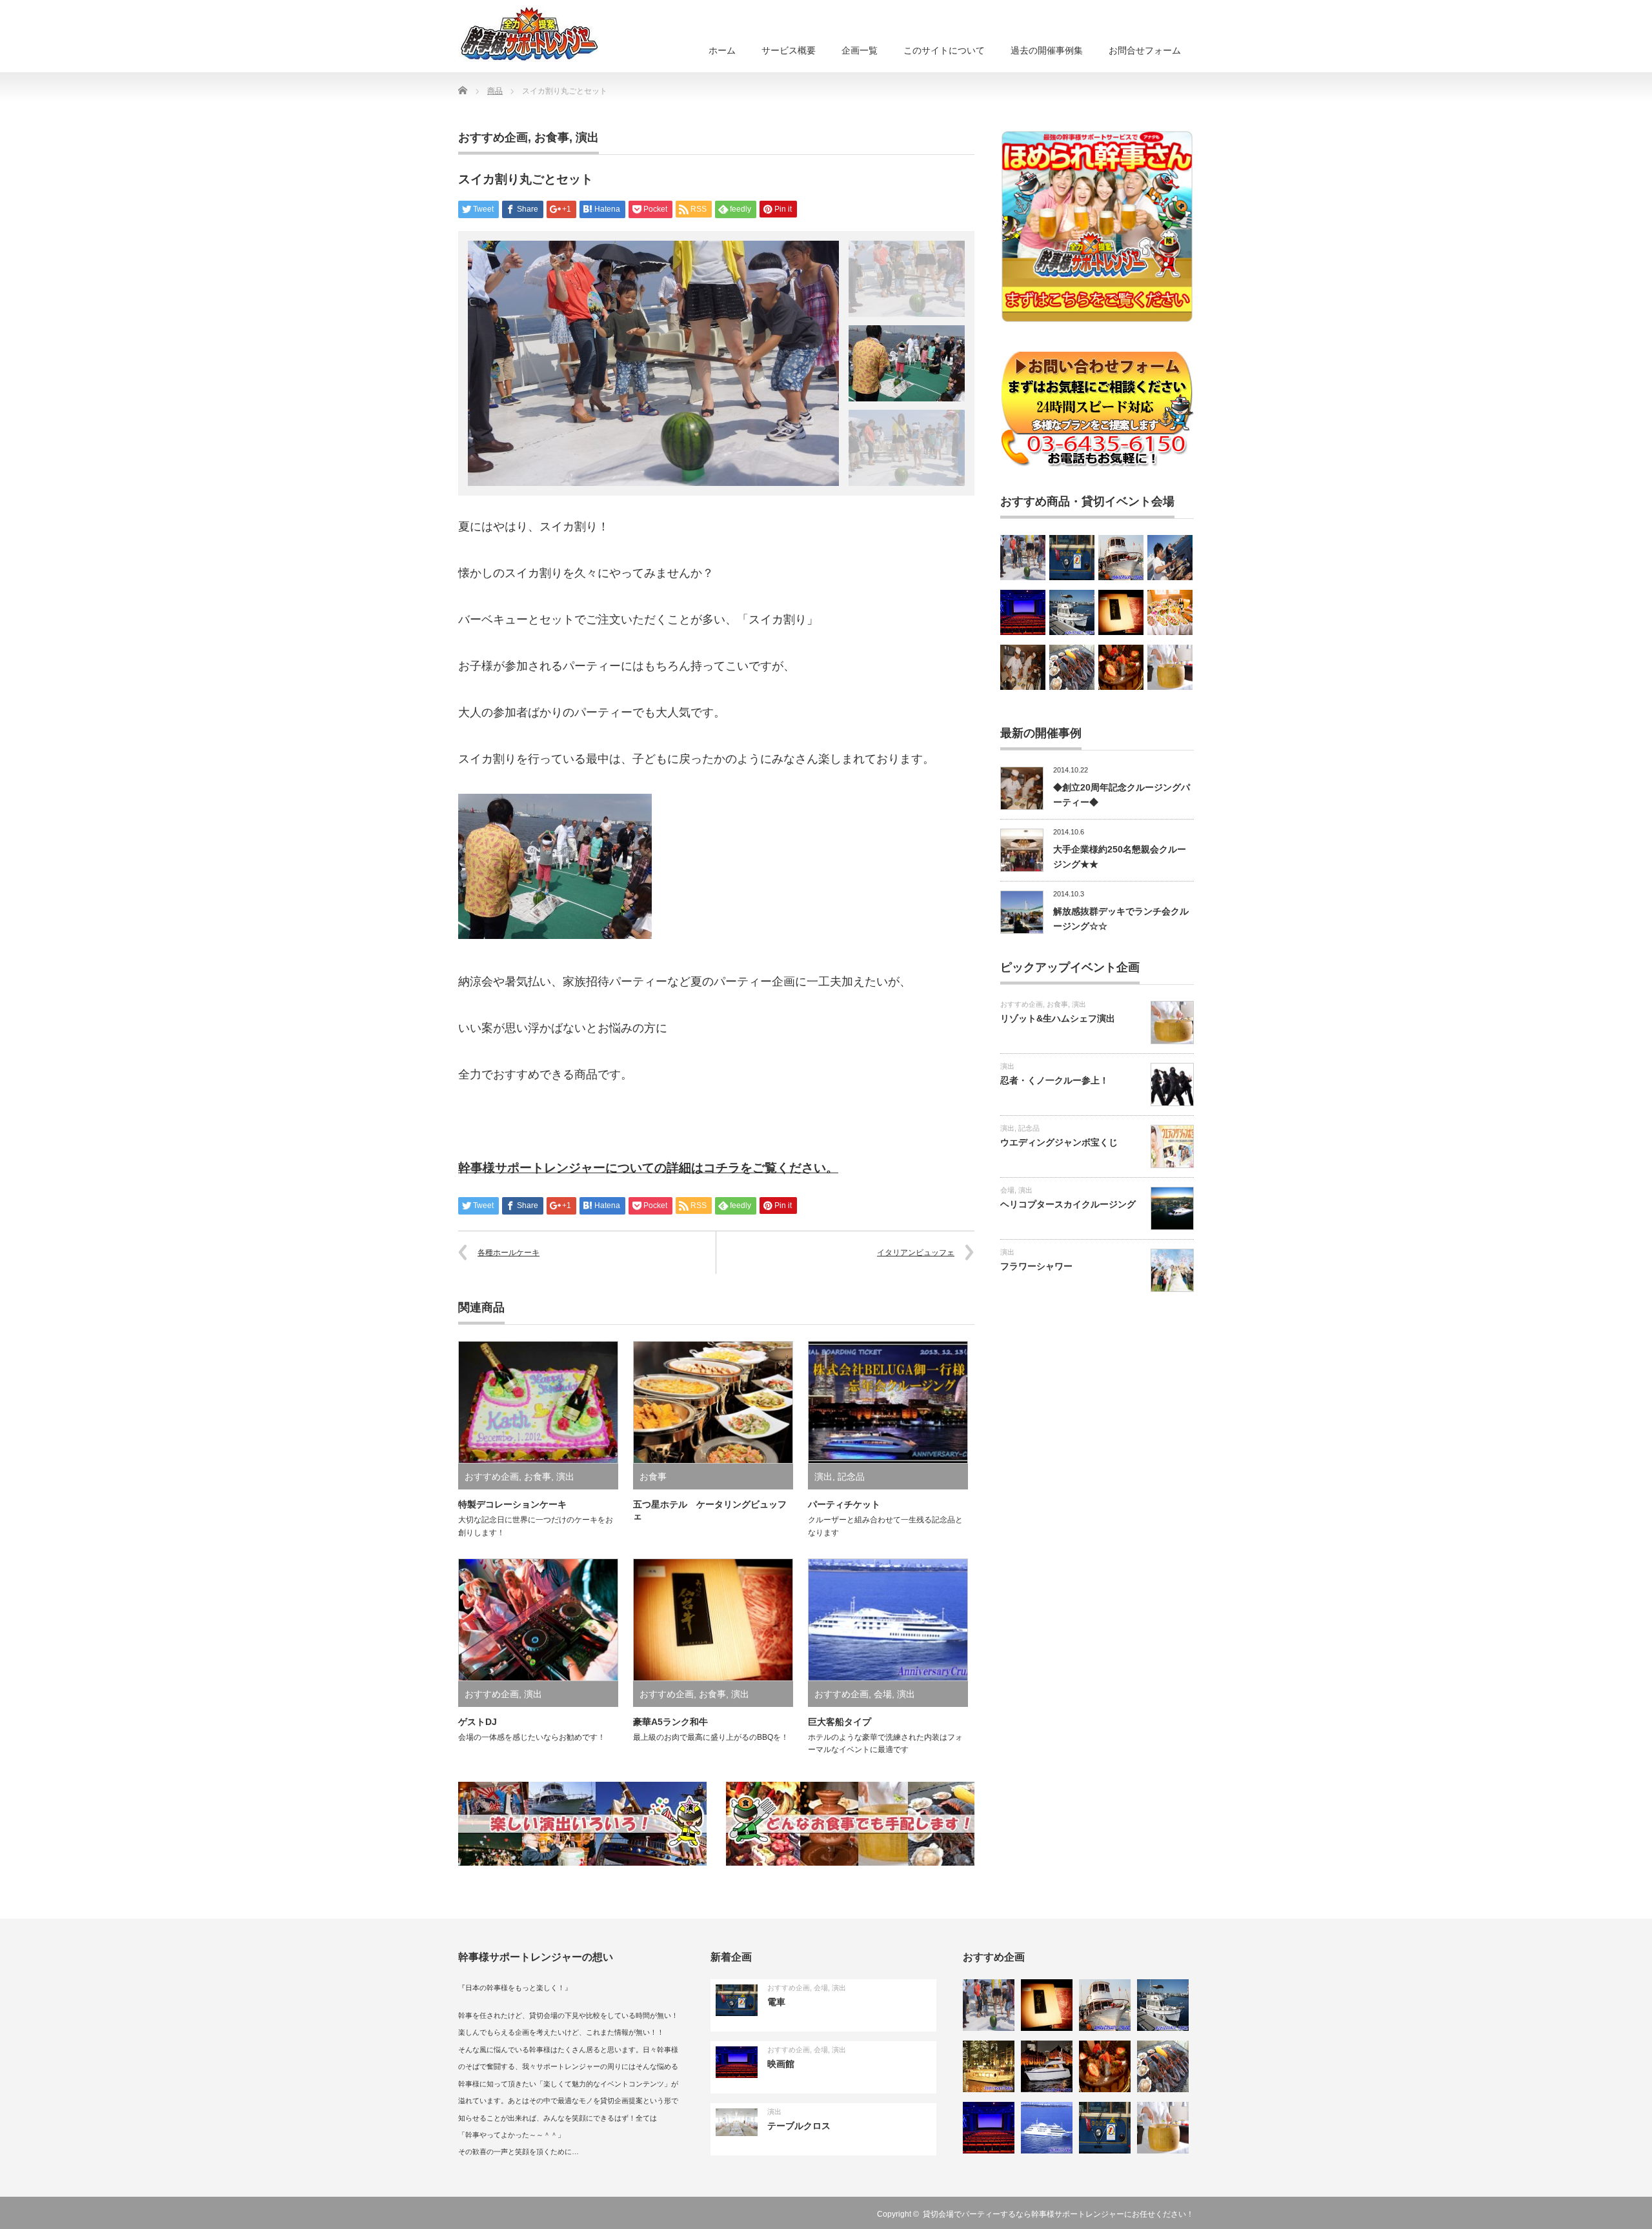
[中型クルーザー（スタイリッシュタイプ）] (1047, 2066)
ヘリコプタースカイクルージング (1068, 1204)
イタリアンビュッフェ (916, 1253)
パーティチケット (844, 1504)
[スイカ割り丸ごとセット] (1023, 558)
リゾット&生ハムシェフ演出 (1058, 1018)
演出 (587, 137)
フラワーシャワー (1036, 1266)
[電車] (1072, 558)
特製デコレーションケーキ (512, 1504)
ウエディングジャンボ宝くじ (1059, 1142)
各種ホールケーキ (509, 1253)
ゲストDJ (478, 1722)
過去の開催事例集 (1047, 50)
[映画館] (1023, 612)
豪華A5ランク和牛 (670, 1722)
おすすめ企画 (493, 137)
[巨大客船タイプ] (1047, 2128)
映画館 (781, 2064)
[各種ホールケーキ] (1121, 667)
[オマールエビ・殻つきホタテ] (1072, 667)
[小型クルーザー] (1072, 612)
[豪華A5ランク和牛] (1121, 612)
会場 (883, 1694)
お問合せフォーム (1145, 50)
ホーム (722, 50)
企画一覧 (860, 50)
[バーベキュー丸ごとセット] (1170, 558)
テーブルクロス (799, 2126)
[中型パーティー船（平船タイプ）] (989, 2066)
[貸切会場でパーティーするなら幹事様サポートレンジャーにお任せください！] (529, 34)
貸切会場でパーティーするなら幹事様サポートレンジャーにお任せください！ (1058, 2214)
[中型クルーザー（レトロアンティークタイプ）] (1121, 558)
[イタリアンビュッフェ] (1170, 612)
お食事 (552, 137)
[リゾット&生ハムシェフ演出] (1170, 667)
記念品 (851, 1477)
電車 (776, 2002)
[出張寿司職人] (1023, 667)
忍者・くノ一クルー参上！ (1054, 1080)
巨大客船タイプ (840, 1722)
